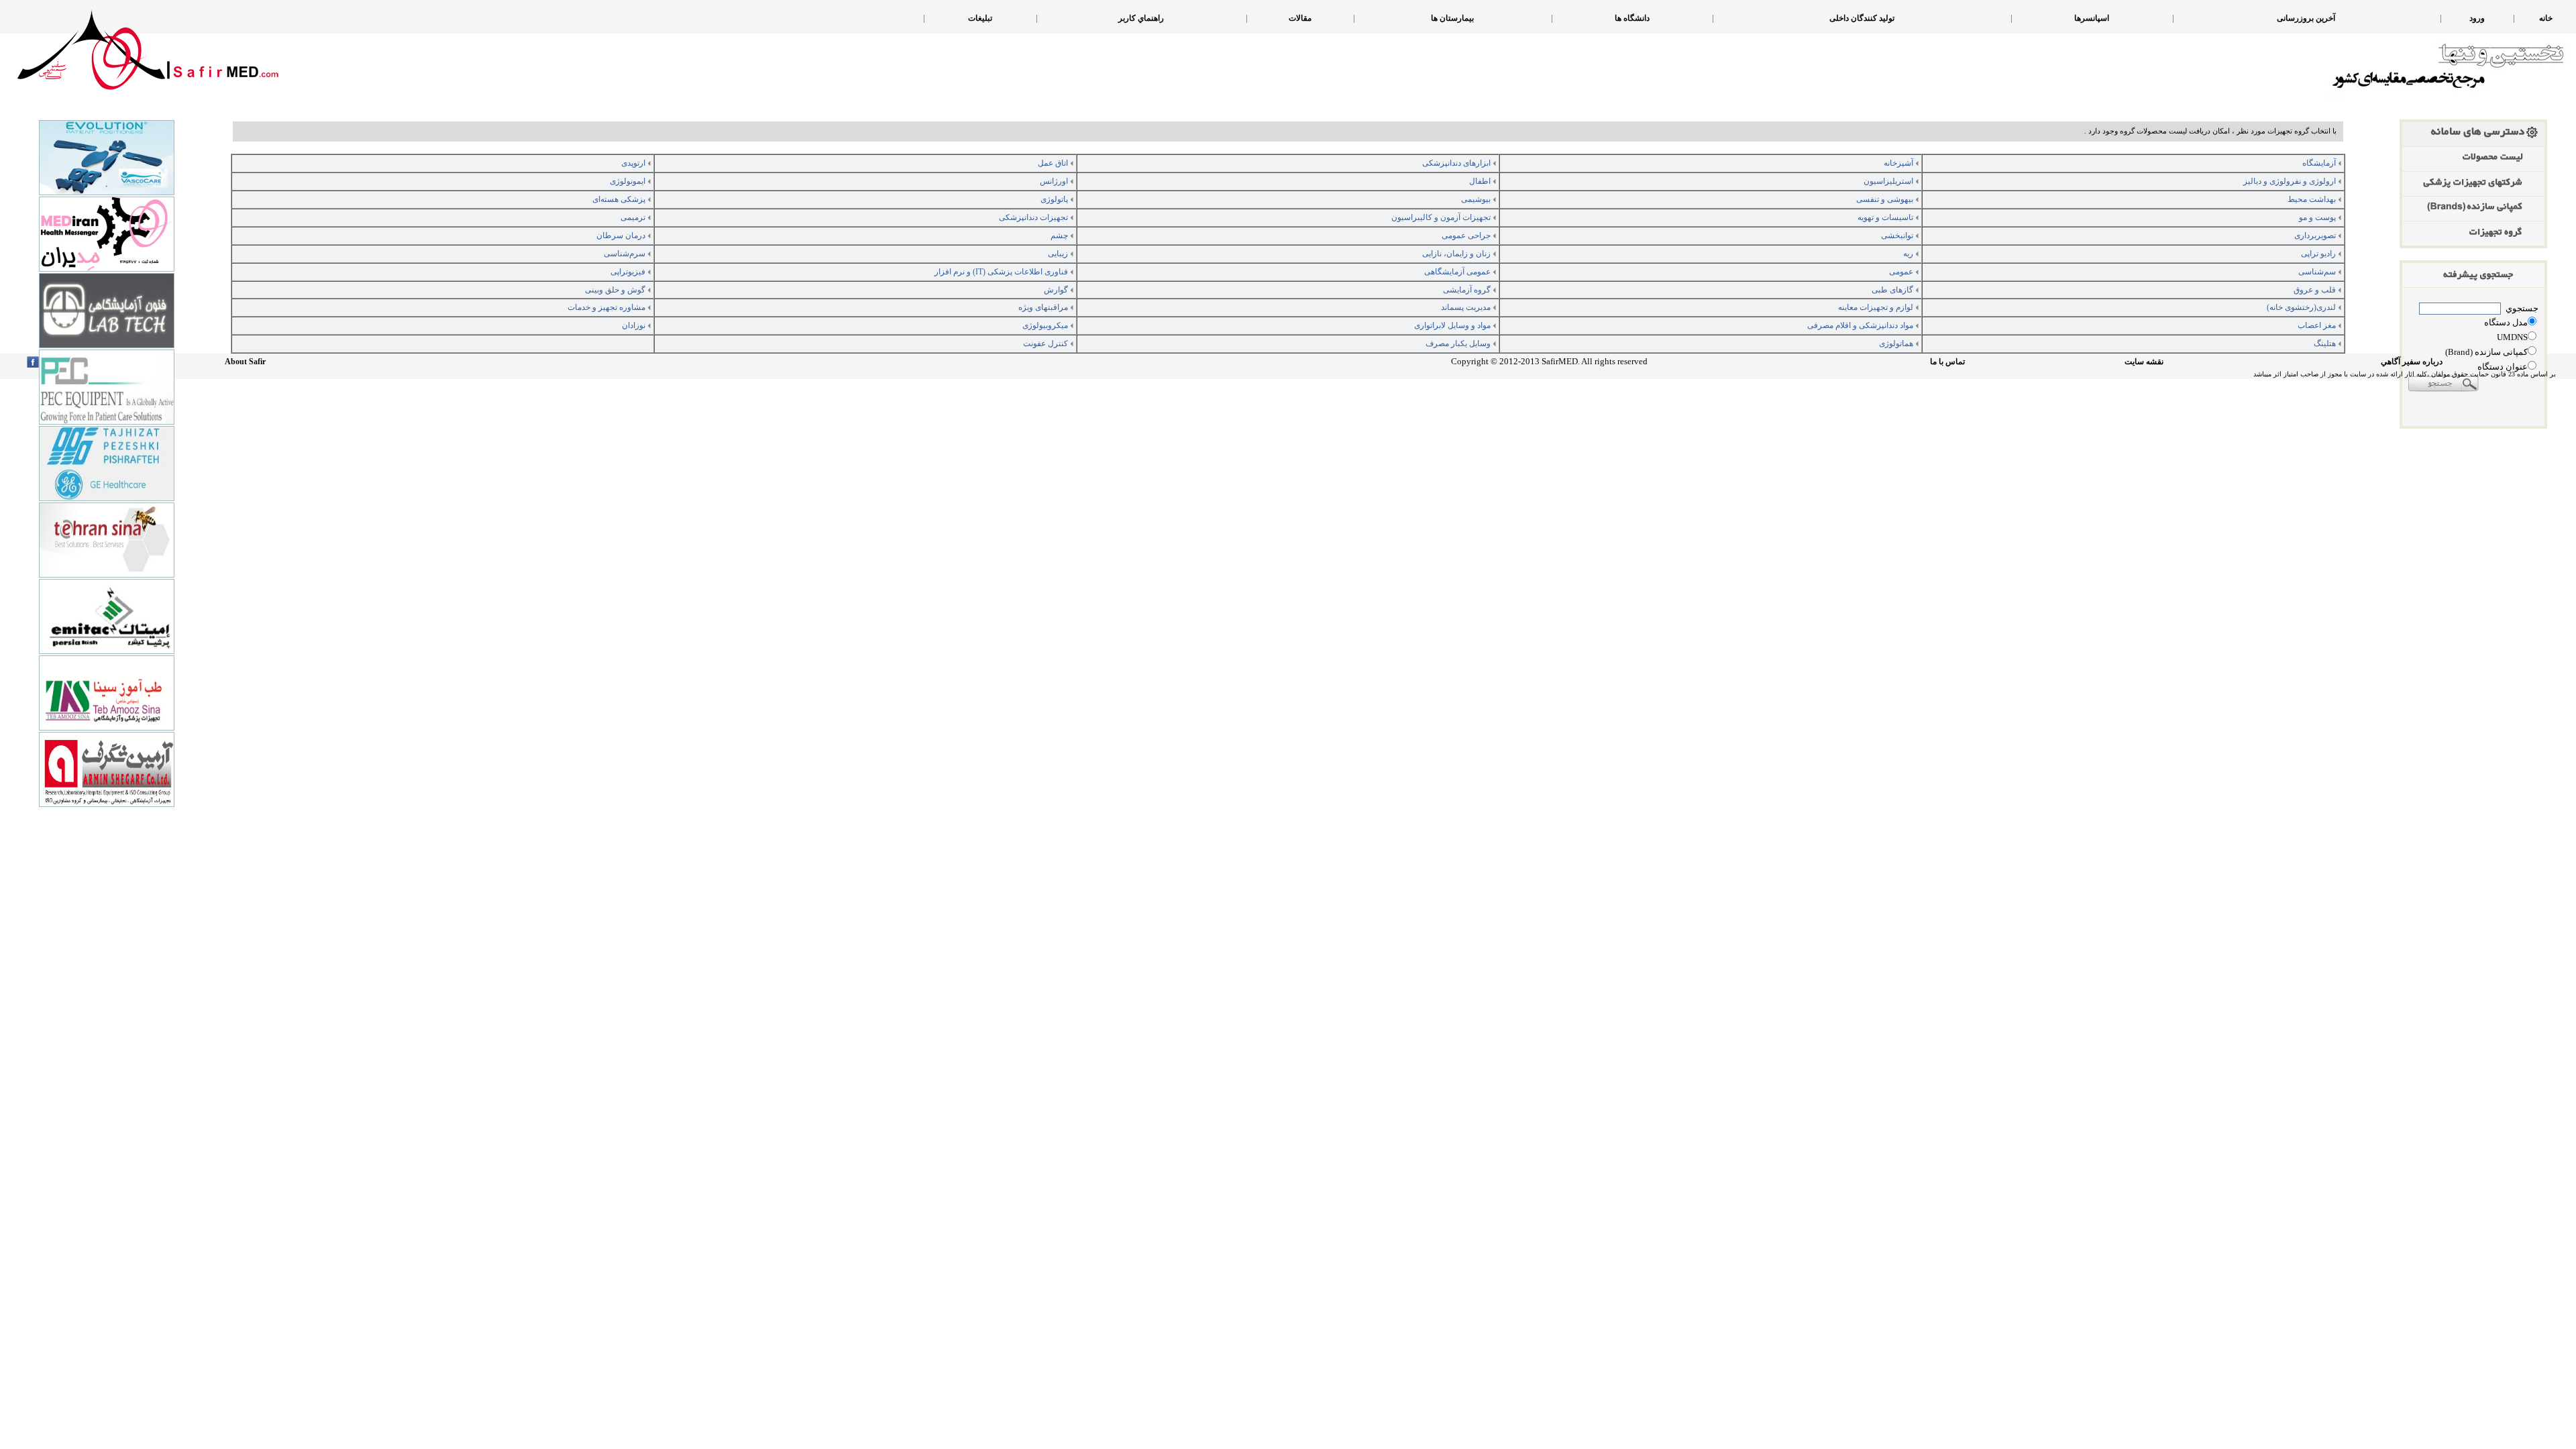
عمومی (1901, 272)
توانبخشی (1897, 235)
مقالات (1300, 18)
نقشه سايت (2144, 362)
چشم (1059, 235)
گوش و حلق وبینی (615, 290)
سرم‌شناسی (625, 254)
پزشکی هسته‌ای (619, 199)
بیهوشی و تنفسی (1885, 199)
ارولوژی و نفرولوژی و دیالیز (2290, 181)
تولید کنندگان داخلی (1862, 18)
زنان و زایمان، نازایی (1456, 254)
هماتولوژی (1896, 343)
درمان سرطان (621, 235)
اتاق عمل (1053, 163)
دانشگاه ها (1632, 18)
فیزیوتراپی (628, 272)
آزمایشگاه (2319, 163)
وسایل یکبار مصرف (1458, 343)
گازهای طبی (1892, 290)
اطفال (1480, 181)
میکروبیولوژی (1045, 325)
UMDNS (2512, 337)
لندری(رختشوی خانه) (2301, 307)
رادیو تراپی (2318, 254)
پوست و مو (2317, 217)
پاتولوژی (1054, 199)
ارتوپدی (633, 163)
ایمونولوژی (628, 181)
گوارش (1056, 290)
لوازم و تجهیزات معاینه (1876, 307)
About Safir (245, 362)
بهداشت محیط (2312, 199)
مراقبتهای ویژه (1043, 307)
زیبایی (1058, 254)
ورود (2477, 18)
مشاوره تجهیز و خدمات (606, 307)
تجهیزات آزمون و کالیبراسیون (1441, 217)
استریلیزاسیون (1888, 181)
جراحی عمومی (1466, 235)
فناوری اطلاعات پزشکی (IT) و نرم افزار (1001, 272)
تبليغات (980, 18)
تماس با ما (1947, 362)
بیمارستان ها (1452, 18)
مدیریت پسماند (1466, 307)
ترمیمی (633, 217)
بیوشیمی (1476, 199)
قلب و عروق (2315, 290)
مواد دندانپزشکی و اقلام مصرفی (1860, 325)
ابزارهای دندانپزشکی (1456, 163)
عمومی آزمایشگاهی (1457, 272)
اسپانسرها (2092, 18)
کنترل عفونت (1045, 343)
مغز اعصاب (2317, 325)
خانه (2546, 18)
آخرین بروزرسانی (2306, 18)
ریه (1908, 254)
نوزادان (634, 325)
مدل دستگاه (2506, 322)
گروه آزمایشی (1467, 290)
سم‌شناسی (2317, 272)
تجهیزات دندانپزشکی (1033, 217)
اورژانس (1054, 181)
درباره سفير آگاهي (2412, 362)
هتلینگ (2325, 343)
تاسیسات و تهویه (1885, 217)
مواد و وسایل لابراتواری (1452, 325)
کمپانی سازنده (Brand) (2486, 352)
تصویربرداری (2315, 235)
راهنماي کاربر (1141, 18)
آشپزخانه (1898, 163)
